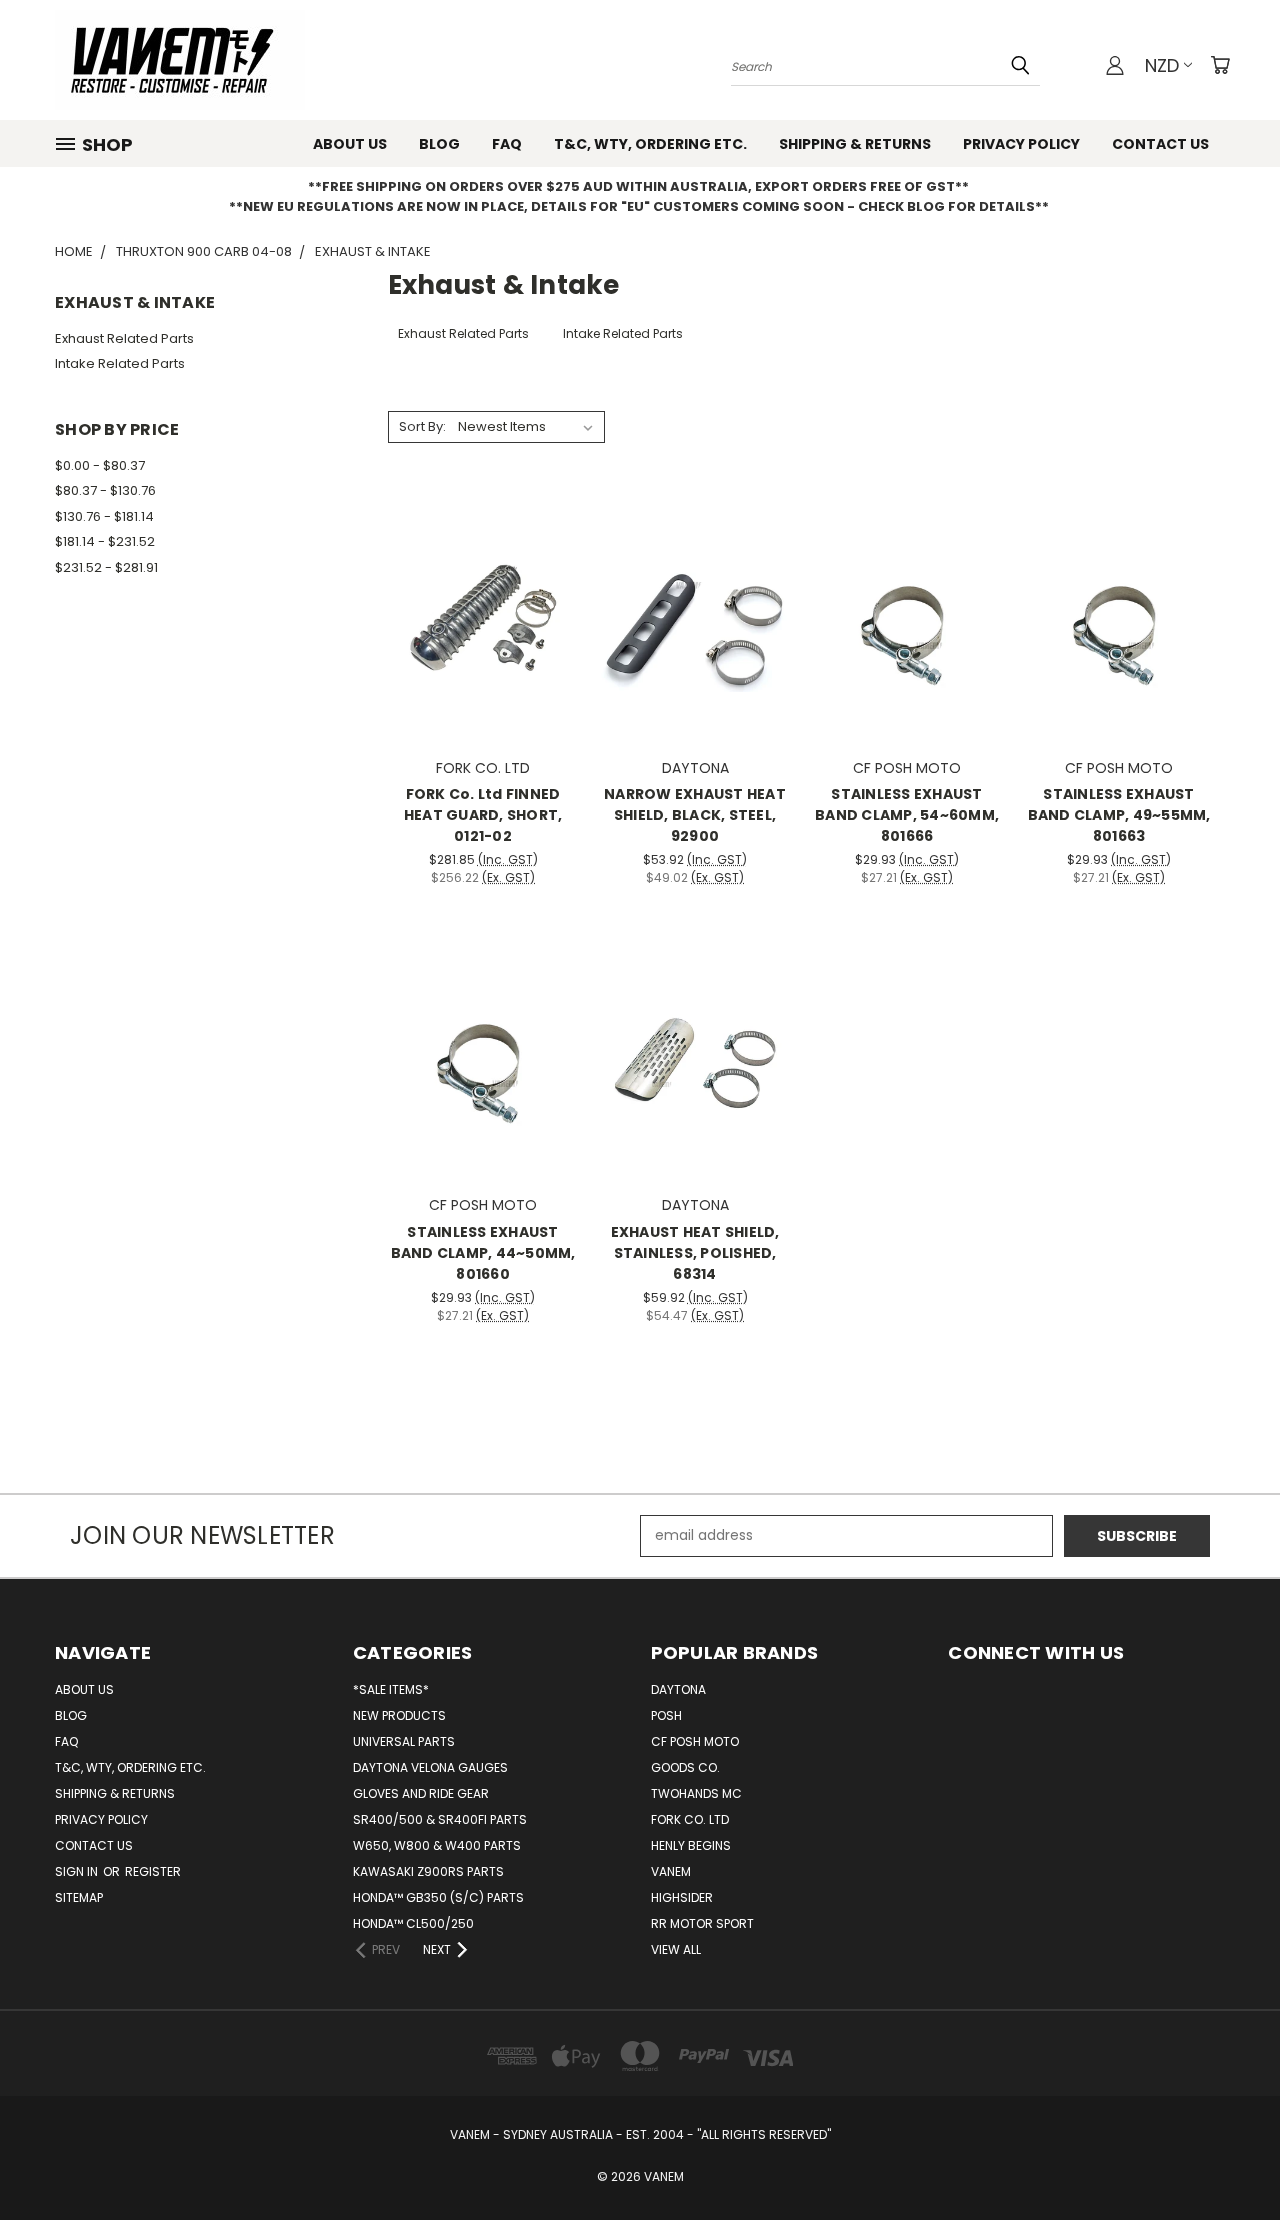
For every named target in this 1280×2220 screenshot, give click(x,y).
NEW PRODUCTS (399, 1715)
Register (153, 1871)
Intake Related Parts (120, 363)
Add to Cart (483, 652)
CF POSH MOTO (695, 1741)
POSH (666, 1715)
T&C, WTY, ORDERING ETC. (650, 144)
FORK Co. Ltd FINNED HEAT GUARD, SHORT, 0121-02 (483, 815)
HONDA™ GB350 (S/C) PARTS (438, 1897)
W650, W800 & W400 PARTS (437, 1845)
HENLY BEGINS (691, 1845)
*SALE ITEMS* (391, 1689)
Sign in (78, 1871)
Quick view (483, 576)
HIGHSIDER (682, 1897)
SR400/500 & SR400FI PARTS (440, 1819)
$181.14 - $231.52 (105, 541)
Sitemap (79, 1897)
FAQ (507, 144)
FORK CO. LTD (690, 1819)
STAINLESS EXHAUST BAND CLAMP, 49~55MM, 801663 (1119, 815)
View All (676, 1949)
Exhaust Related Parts (124, 338)
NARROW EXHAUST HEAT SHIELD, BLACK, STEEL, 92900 (695, 815)
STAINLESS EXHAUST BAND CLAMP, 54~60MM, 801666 (907, 815)
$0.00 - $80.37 (100, 465)
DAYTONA (678, 1689)
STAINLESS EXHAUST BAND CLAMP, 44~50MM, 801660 (483, 1253)
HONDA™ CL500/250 (413, 1923)
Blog (439, 144)
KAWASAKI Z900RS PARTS (428, 1871)
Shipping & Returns (855, 144)
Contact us (1160, 144)
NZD (1162, 65)
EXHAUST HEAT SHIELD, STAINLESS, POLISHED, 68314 (695, 1253)
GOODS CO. (685, 1767)
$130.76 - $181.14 (104, 516)
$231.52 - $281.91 (106, 567)
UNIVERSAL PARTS (404, 1741)
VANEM (671, 1871)
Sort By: (422, 426)
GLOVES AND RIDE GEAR (421, 1793)
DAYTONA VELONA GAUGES (430, 1767)
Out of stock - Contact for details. (483, 1090)
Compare (476, 615)
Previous (1227, 2157)
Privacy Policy (1021, 144)
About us (350, 144)
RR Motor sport (702, 1923)
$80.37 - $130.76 (105, 490)
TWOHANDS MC (696, 1793)
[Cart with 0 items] (1220, 65)
